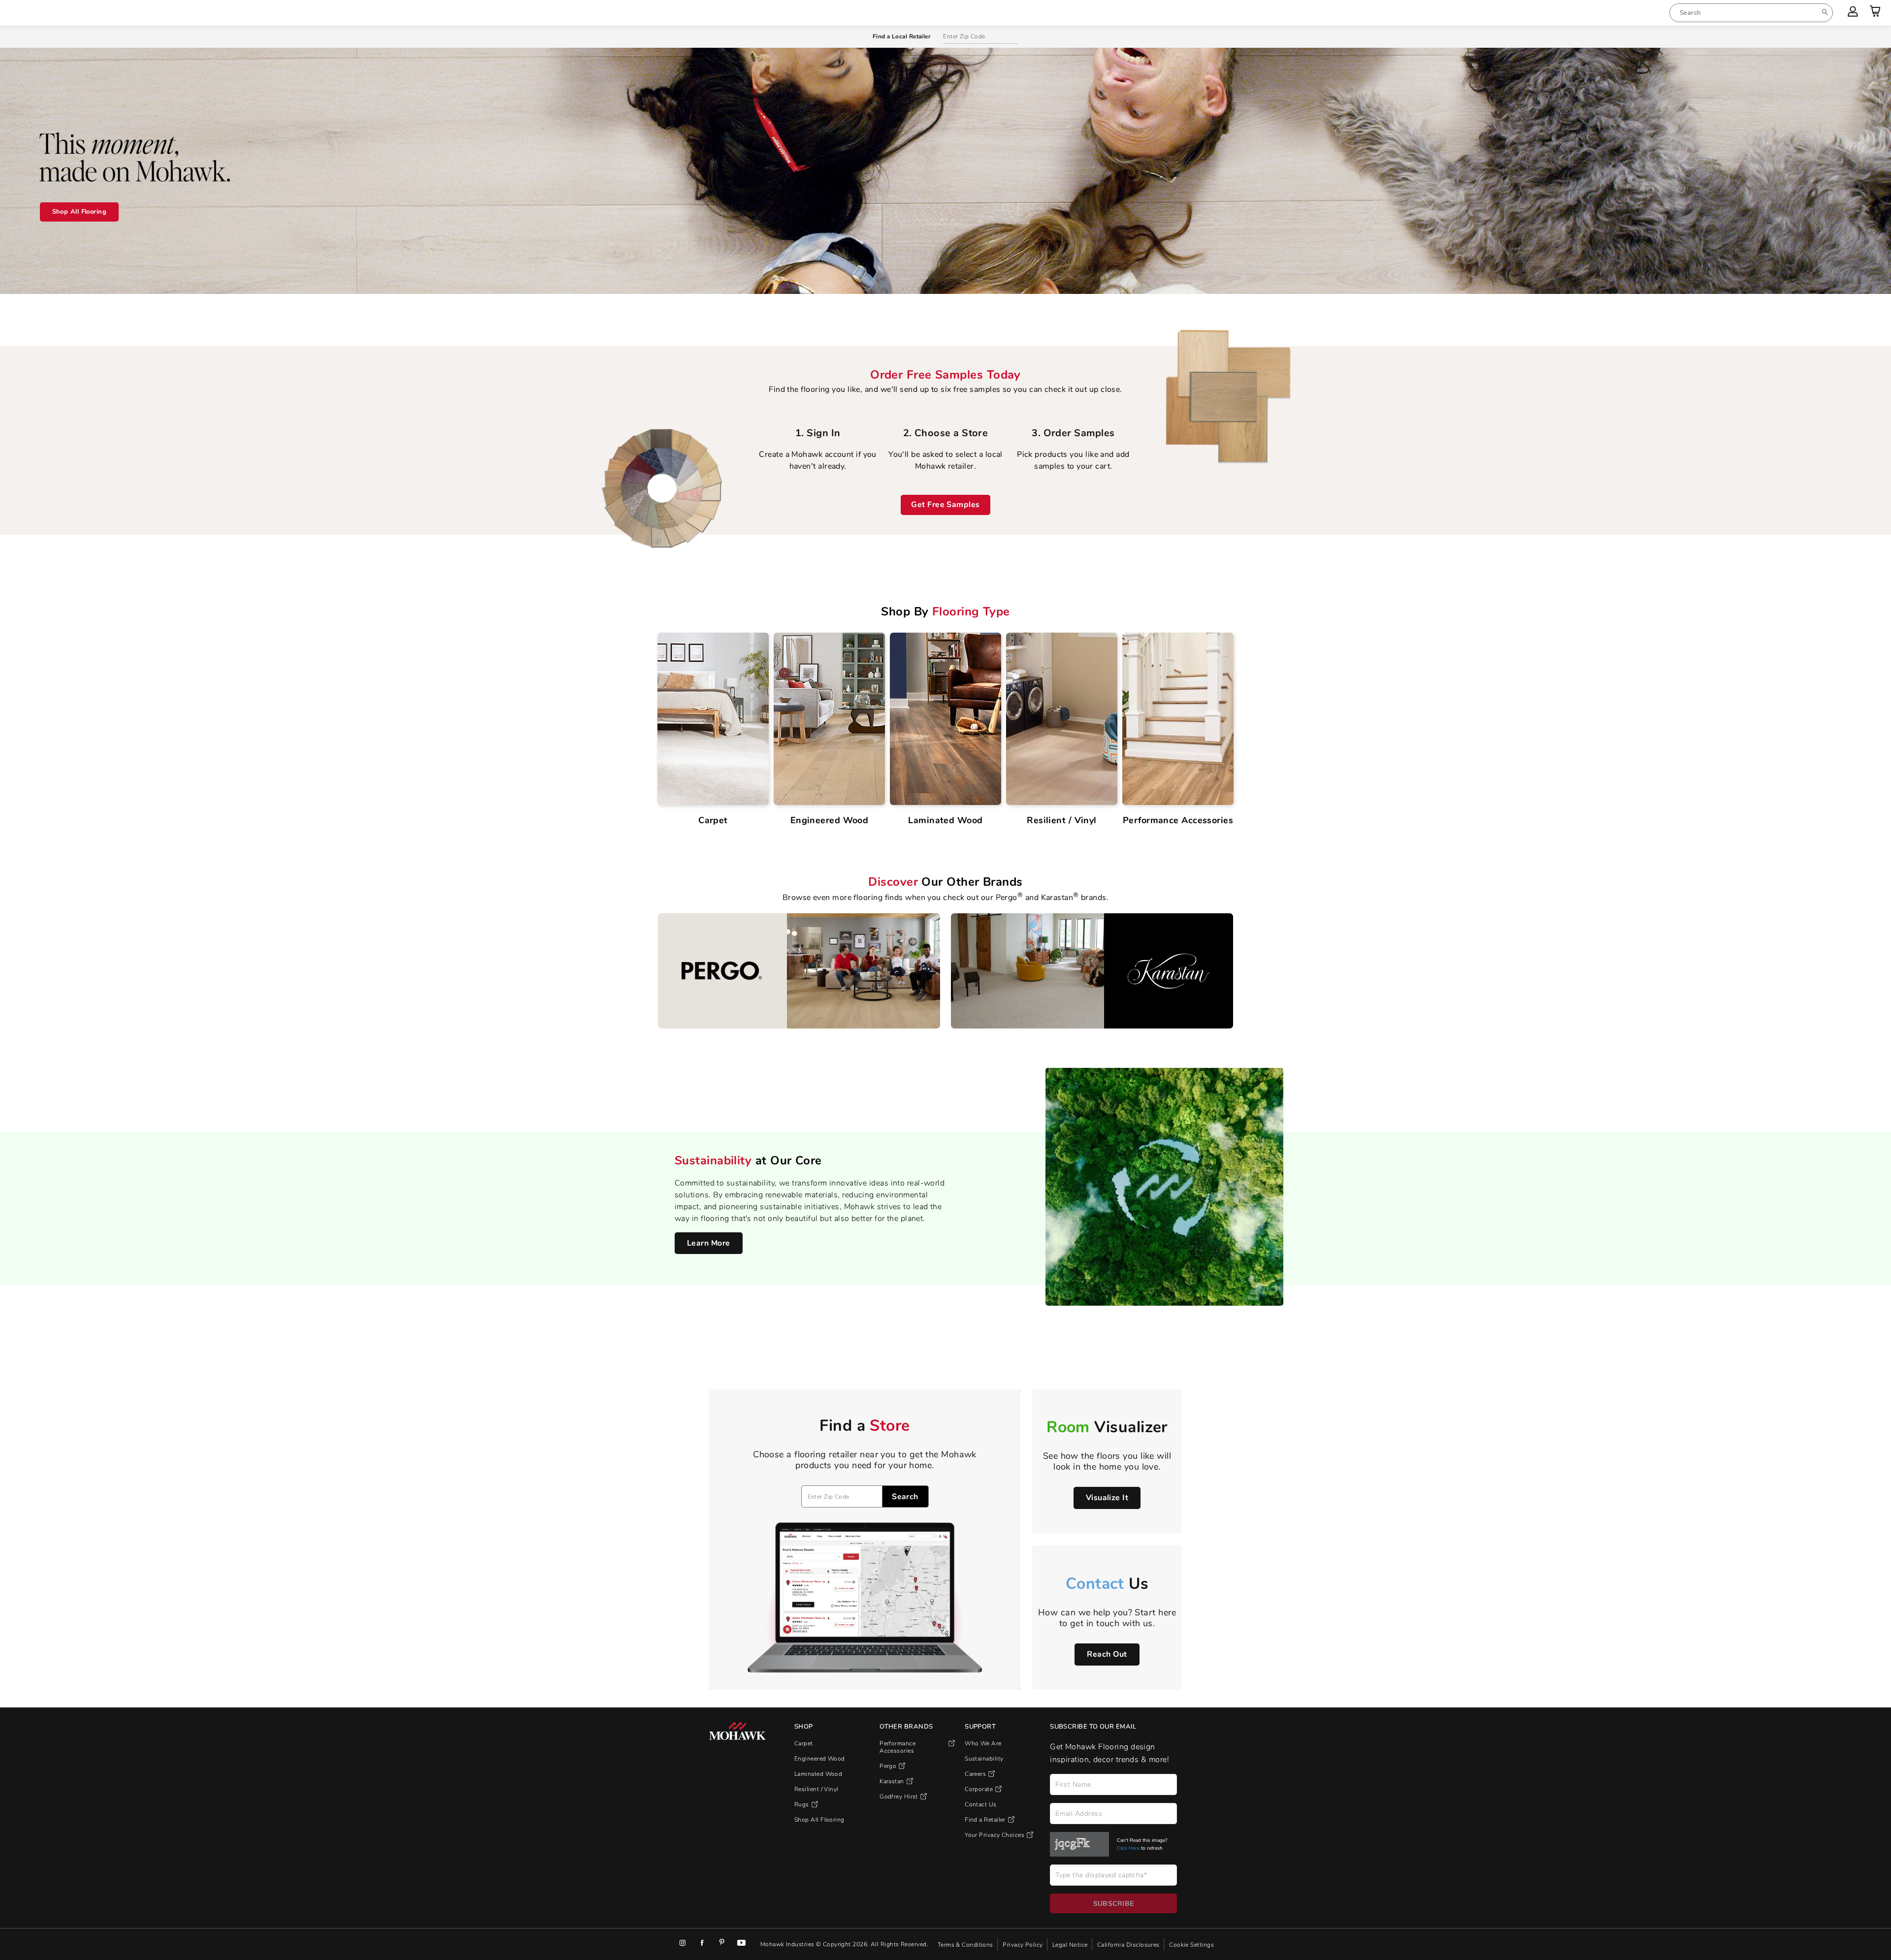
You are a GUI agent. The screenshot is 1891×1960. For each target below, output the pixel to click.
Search (905, 1497)
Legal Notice (1071, 1944)
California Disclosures (1129, 1944)
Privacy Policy (1024, 1944)
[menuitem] (1751, 13)
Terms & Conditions (966, 1944)
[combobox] (1751, 13)
